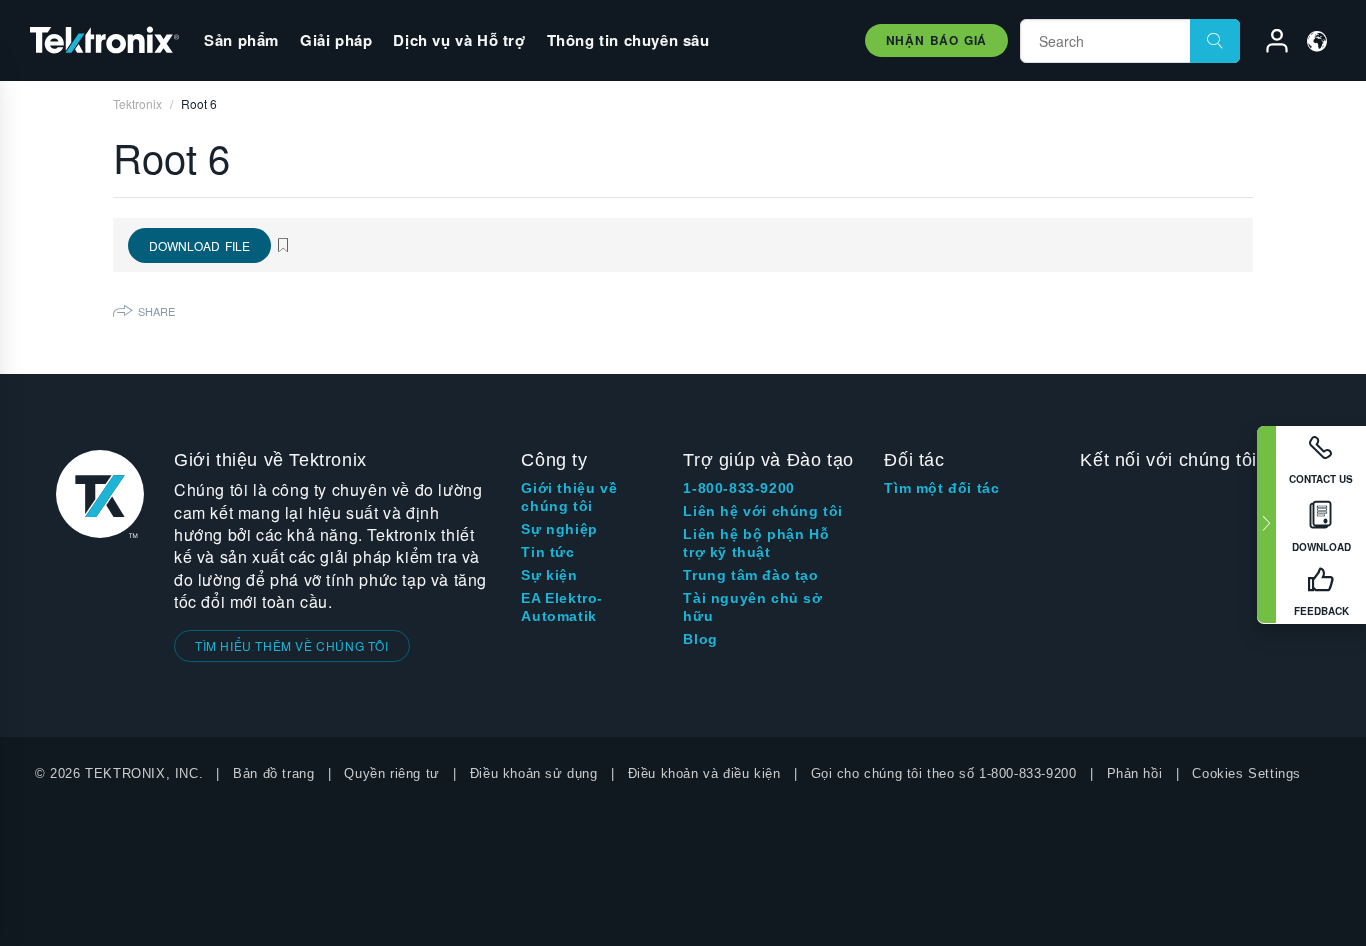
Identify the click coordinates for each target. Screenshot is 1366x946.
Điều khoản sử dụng (534, 773)
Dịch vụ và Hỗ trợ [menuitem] (459, 40)
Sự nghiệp (559, 529)
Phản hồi (1135, 773)
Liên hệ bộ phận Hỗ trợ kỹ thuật (756, 543)
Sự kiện (549, 575)
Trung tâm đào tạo (750, 575)
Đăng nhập (1268, 44)
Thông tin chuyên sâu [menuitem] (628, 40)
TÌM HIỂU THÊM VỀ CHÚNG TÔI (292, 645)
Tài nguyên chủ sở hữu (752, 607)
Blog (700, 639)
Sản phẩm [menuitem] (241, 40)
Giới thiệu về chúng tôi (569, 497)
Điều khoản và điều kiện (704, 773)
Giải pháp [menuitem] (336, 40)
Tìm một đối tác (941, 488)
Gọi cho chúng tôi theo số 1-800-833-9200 (944, 773)
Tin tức (547, 552)
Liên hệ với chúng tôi (763, 511)
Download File (199, 245)
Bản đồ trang (273, 773)
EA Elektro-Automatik (562, 607)
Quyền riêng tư (391, 773)
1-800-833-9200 (738, 488)
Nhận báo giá (936, 40)
